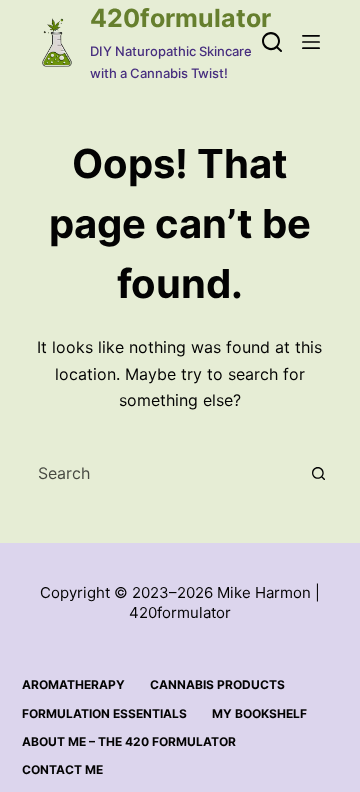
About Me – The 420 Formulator (129, 741)
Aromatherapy (73, 684)
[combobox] (161, 473)
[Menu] (311, 42)
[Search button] (318, 473)
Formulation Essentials (104, 713)
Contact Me (62, 769)
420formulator (180, 18)
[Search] (272, 42)
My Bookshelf (259, 713)
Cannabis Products (217, 684)
